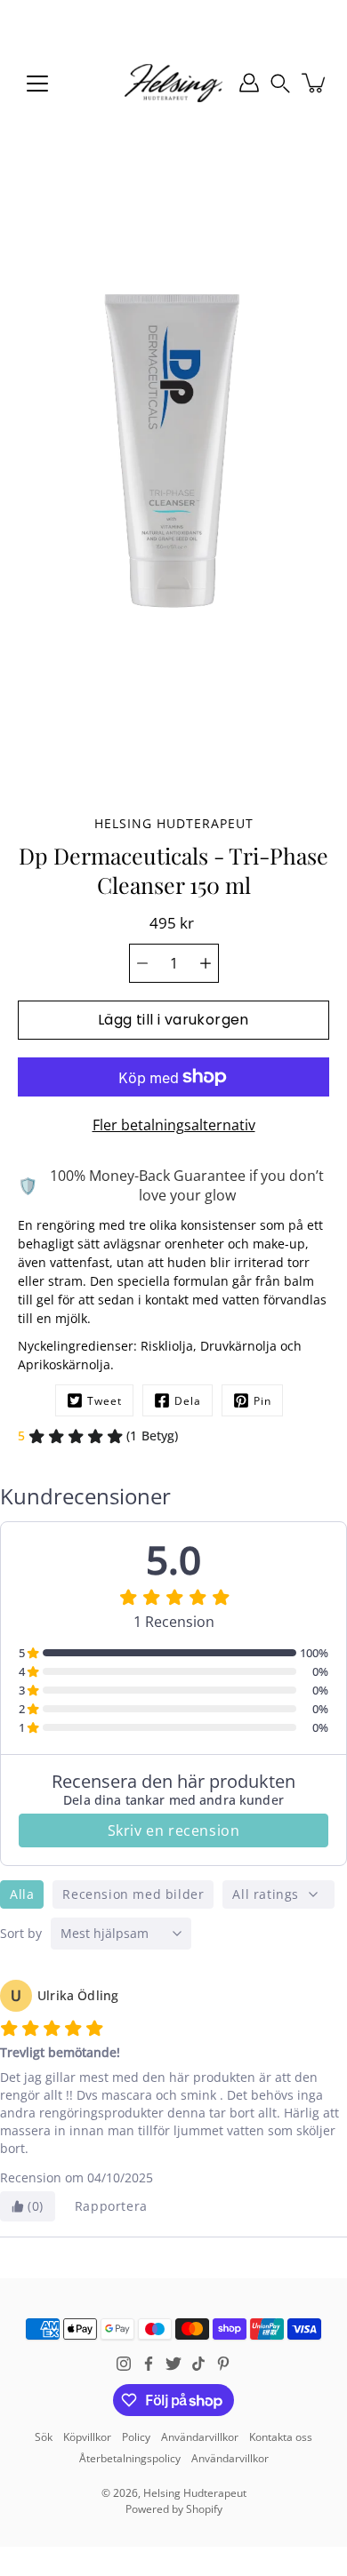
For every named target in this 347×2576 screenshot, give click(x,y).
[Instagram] (124, 2364)
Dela (188, 1401)
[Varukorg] (315, 83)
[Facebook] (149, 2364)
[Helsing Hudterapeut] (173, 83)
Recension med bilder (133, 1894)
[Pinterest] (223, 2364)
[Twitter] (173, 2364)
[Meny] (37, 84)
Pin (262, 1401)
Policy (136, 2437)
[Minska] (142, 963)
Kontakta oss (281, 2437)
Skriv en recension (174, 1830)
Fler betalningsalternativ (174, 1125)
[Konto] (249, 83)
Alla (22, 1894)
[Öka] (206, 963)
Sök (44, 2437)
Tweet (105, 1401)
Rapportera (111, 2206)
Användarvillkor (200, 2437)
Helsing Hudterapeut (195, 2493)
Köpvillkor (87, 2437)
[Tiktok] (198, 2364)
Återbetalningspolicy (130, 2458)
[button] (280, 83)
